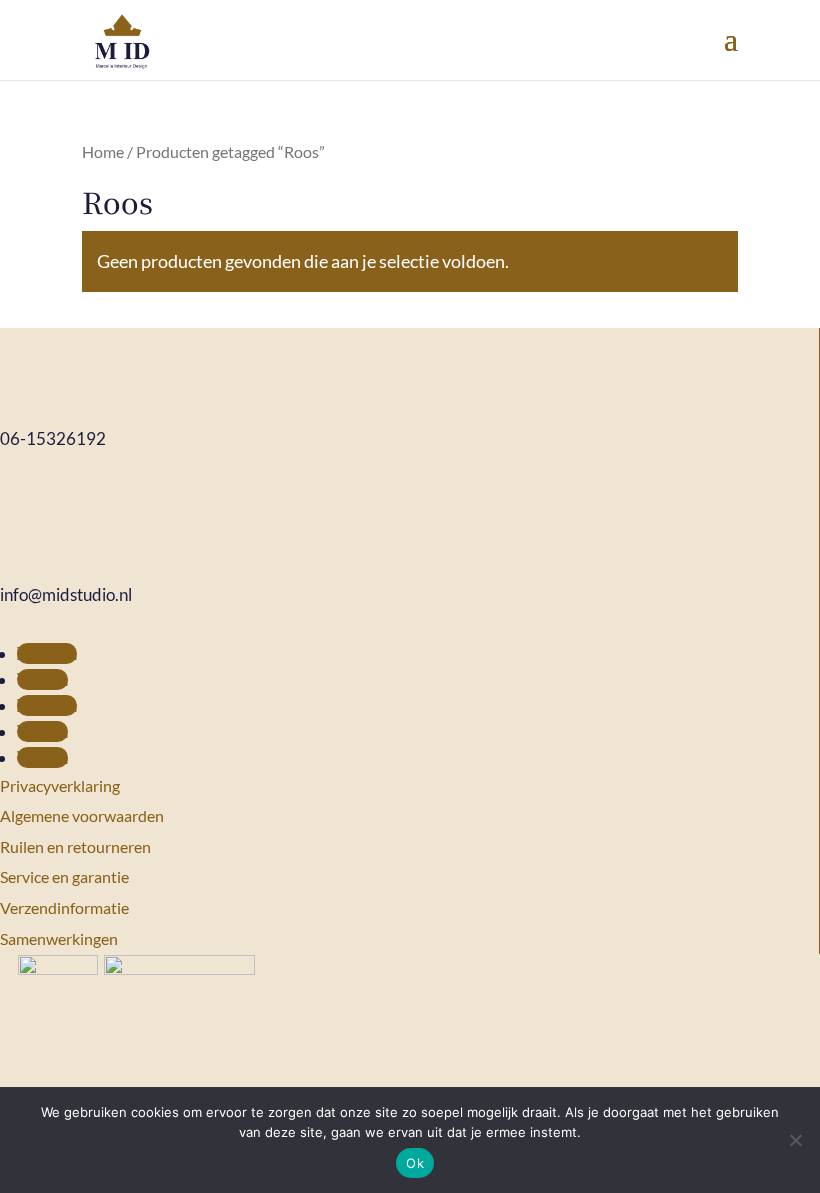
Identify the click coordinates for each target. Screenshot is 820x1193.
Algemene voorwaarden (82, 815)
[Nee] (795, 1140)
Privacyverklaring (60, 785)
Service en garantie (64, 876)
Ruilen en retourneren (75, 846)
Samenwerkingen (59, 938)
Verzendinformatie (64, 907)
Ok (415, 1163)
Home (103, 152)
